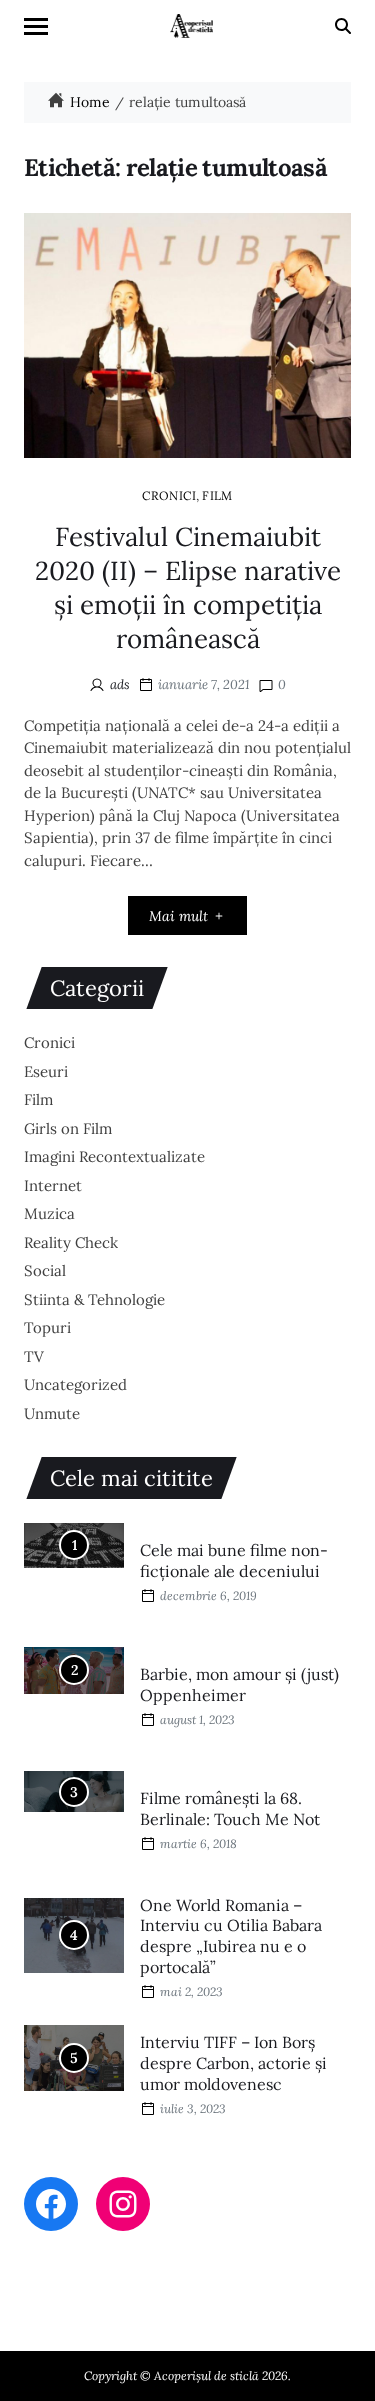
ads (120, 684)
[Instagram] (123, 2204)
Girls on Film (68, 1128)
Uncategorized (75, 1384)
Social (45, 1270)
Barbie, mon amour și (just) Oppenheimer (239, 1684)
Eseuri (46, 1071)
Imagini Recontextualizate (114, 1156)
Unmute (52, 1413)
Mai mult (178, 916)
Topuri (47, 1327)
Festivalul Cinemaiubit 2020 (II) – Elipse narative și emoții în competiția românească (188, 587)
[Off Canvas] (36, 26)
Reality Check (71, 1242)
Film (217, 495)
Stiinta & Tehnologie (94, 1299)
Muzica (49, 1213)
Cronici (169, 495)
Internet (53, 1185)
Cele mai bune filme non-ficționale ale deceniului (234, 1560)
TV (34, 1356)
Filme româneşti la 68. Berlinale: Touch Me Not (230, 1808)
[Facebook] (51, 2204)
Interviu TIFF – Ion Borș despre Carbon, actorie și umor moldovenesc (233, 2063)
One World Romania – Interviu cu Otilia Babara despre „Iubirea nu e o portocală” (231, 1936)
